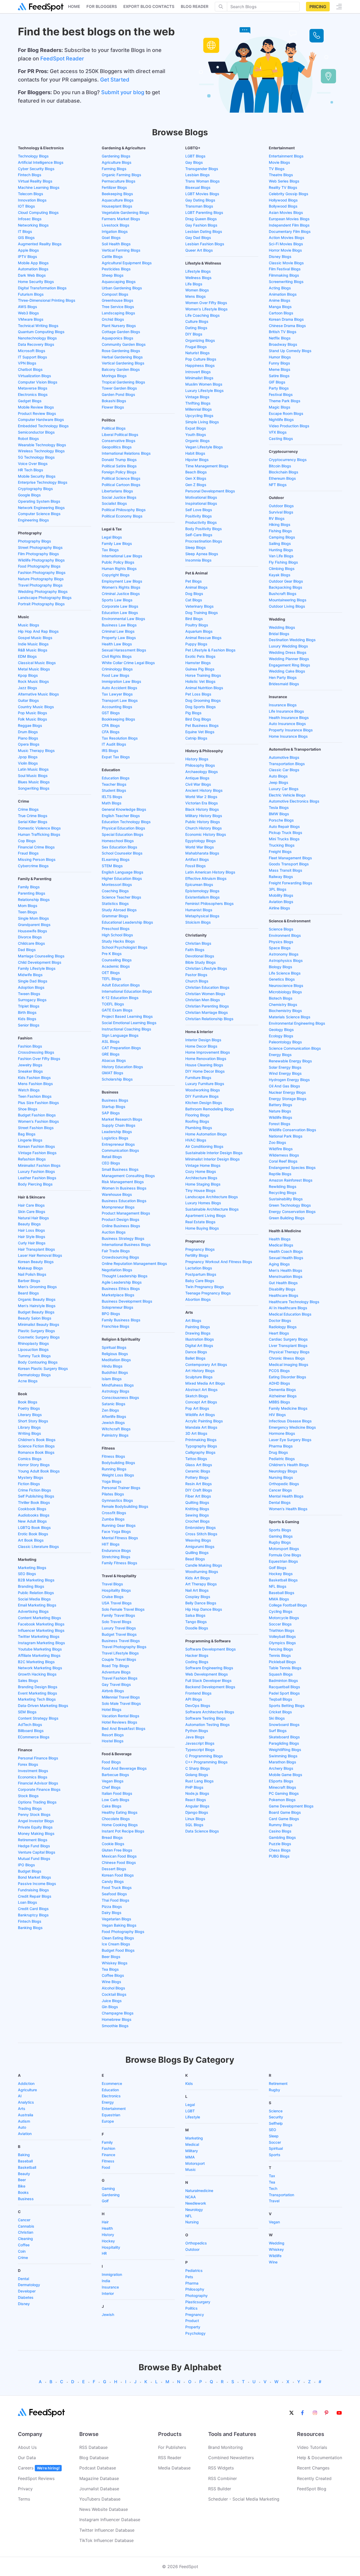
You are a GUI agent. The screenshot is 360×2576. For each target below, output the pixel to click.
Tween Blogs (29, 994)
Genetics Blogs (282, 979)
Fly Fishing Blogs (283, 562)
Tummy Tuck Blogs (34, 1356)
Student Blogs (114, 790)
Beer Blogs (111, 1957)
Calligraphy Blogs (200, 1452)
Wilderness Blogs (284, 1155)
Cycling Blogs (281, 1611)
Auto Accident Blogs (120, 688)
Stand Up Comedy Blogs (290, 351)
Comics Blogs (30, 1459)
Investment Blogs (33, 1771)
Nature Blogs (280, 1111)
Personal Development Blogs (210, 491)
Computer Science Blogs (39, 514)
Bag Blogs (27, 1134)
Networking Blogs (33, 225)
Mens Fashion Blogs (35, 1084)
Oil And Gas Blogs (284, 1086)
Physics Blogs (281, 942)
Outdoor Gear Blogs (286, 581)
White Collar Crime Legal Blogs (128, 663)
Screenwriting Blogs (286, 282)
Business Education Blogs (124, 1201)
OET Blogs (111, 973)
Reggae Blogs (30, 725)
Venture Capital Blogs (37, 1852)
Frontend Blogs (198, 1693)
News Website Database (104, 2509)
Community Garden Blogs (124, 344)
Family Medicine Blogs (288, 1408)
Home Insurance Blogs (288, 736)
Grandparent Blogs (34, 925)
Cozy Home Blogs (201, 1171)
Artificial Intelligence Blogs (41, 162)
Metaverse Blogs (33, 388)
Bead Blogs (195, 1559)
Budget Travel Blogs (119, 1634)
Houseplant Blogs (117, 206)
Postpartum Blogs (201, 1274)
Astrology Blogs (116, 1391)
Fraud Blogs (28, 853)
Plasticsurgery (198, 2302)
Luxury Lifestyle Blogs (205, 390)
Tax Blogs (110, 550)
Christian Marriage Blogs (207, 1012)
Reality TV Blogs (283, 187)
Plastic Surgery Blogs (37, 1331)
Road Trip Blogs (115, 1666)
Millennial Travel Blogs (121, 1697)
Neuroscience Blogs (286, 985)
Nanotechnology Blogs (37, 338)
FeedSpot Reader (62, 59)
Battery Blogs (281, 1105)
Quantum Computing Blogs (41, 332)
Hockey (108, 2241)
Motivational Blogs (201, 497)
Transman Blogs (199, 206)
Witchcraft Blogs (116, 1429)
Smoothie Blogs (115, 2026)
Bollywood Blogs (283, 206)
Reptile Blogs (280, 1174)
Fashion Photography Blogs (42, 572)
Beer (22, 2180)
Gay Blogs (194, 162)
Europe (108, 2121)
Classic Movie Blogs (286, 263)
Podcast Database (98, 2468)
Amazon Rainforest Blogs (291, 1180)
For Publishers (172, 2447)
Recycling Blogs (283, 1193)
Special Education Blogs (123, 834)
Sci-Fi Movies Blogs (286, 244)
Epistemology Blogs (202, 891)
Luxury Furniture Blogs (205, 1084)
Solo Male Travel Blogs (121, 1703)
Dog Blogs (194, 594)
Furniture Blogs (198, 1078)
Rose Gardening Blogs (121, 351)
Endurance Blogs (116, 1550)
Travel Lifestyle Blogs (120, 1653)
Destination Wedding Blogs (292, 640)
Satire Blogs (279, 376)
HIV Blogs (277, 1415)
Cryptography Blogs (35, 489)
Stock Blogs (28, 1796)
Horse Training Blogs (203, 675)
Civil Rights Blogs (117, 656)
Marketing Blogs (32, 1568)
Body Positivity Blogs (204, 529)
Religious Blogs (115, 1354)
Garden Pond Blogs (118, 394)
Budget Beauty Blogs (36, 1312)
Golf (105, 2201)
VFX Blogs (278, 432)
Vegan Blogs (113, 1781)
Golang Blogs (197, 1775)
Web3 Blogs (28, 313)
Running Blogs (114, 1469)
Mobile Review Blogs (36, 407)
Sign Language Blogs (120, 1035)
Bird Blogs (194, 619)
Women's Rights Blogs (121, 587)
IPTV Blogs (28, 256)
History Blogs (197, 759)
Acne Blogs (28, 1381)
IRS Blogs (110, 750)
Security (276, 2117)
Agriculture (27, 2090)
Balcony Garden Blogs (121, 369)
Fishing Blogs (280, 531)
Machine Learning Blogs (39, 187)
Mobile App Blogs (33, 263)
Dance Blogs (196, 1352)
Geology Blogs (281, 1030)
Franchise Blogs (116, 1326)
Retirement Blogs (33, 1840)
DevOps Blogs (198, 1706)
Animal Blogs (196, 587)
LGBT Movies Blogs (202, 194)
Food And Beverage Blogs (124, 1768)
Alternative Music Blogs (38, 694)
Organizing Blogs (200, 340)
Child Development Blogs (40, 962)
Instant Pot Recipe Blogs (123, 1831)
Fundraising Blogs (33, 1890)
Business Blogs (115, 1100)
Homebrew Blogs (117, 2019)
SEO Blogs (27, 1574)
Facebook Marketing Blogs (41, 1624)
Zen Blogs (110, 1410)
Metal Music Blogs (34, 669)
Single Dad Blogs (33, 981)
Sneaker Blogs (30, 1071)
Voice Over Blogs (33, 464)
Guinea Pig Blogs (200, 669)
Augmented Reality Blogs (40, 244)
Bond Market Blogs (35, 1877)
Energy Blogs (280, 1055)
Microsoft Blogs (32, 351)
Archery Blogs (281, 1768)
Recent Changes (313, 2468)
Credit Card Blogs (33, 1909)
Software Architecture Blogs (210, 1712)
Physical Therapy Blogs (289, 1352)
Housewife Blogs (33, 931)
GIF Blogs (277, 382)
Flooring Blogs (198, 1115)
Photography (196, 2296)
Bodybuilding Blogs (118, 1463)
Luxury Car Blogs (284, 789)
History (108, 2235)
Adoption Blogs (31, 987)
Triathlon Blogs (282, 1630)
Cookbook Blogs (32, 1509)
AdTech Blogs (30, 1724)
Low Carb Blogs (116, 1800)
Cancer (24, 2220)
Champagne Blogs (118, 2013)
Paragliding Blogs (284, 1743)
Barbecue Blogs (115, 1775)
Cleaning (25, 2239)
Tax (272, 2176)
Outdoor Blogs (281, 506)
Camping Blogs (282, 537)
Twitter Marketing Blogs (39, 1636)
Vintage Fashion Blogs (37, 1153)
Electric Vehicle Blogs (287, 795)
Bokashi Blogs (114, 401)
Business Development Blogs (127, 1301)
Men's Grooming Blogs (37, 1287)
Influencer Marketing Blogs (41, 1630)
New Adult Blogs (32, 1521)
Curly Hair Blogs (32, 1243)
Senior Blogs (29, 1025)
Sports (275, 2155)
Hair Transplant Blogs (37, 1249)
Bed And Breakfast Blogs (124, 1728)
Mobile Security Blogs (37, 476)
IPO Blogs (26, 1865)
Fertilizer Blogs (114, 187)
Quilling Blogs (197, 1553)
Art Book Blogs (31, 1540)
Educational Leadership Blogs (127, 922)
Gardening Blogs (116, 156)
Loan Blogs (28, 1902)
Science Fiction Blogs (36, 1446)
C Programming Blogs (204, 1756)
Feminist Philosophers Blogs (210, 903)
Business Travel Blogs (121, 1641)
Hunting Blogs (281, 550)
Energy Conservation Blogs (292, 1212)
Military (192, 2151)
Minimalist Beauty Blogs (39, 1324)
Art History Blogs (200, 1371)
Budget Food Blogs (118, 1950)
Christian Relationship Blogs (209, 1019)
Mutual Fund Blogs (34, 1858)
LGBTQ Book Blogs (34, 1527)
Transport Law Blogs (120, 700)
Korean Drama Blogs (286, 319)
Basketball (27, 2167)
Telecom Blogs (31, 194)
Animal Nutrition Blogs (204, 688)
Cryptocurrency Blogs (288, 460)
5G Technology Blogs (36, 457)
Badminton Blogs (283, 1680)
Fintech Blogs (30, 175)
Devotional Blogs (200, 956)
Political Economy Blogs (122, 516)
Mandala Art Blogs (201, 1427)
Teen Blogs (28, 912)
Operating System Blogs (39, 501)
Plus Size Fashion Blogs (38, 1103)
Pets (189, 2277)
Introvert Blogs (198, 372)
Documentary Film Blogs (290, 231)
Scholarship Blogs (117, 1079)
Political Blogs (114, 428)
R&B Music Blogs (33, 650)
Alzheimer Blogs (283, 1396)
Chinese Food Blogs (119, 1862)
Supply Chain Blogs (119, 1125)
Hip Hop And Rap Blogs (38, 631)
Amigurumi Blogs (200, 1546)
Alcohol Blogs (113, 1988)
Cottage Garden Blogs (121, 332)
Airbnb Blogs (113, 1691)
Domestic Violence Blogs (39, 828)
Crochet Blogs (198, 1521)
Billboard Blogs (31, 1731)
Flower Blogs (113, 407)
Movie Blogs (279, 162)
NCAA (191, 2197)
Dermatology (29, 2285)
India (106, 2281)
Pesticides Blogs (116, 269)
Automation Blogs (33, 269)
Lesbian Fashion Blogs (205, 244)
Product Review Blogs (37, 413)
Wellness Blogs (198, 278)
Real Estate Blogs (200, 1222)
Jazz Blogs (28, 688)
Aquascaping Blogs (119, 282)
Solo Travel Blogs (117, 1622)
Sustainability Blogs (286, 1199)
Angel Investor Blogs (36, 1821)
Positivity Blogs (199, 516)
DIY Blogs (194, 334)
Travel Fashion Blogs (120, 1678)
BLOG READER (195, 6)
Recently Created (314, 2478)
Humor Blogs (280, 357)
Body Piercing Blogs (35, 1184)
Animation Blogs (283, 294)
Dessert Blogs (114, 1869)
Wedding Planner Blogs (289, 659)
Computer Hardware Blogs (41, 419)
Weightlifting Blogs (285, 1750)
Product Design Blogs (121, 1219)
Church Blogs (197, 981)
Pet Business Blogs (202, 725)
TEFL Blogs (111, 979)
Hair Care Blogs (31, 1205)
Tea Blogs (110, 1969)
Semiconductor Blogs (36, 432)
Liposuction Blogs (33, 1349)
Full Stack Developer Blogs (208, 1680)
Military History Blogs (204, 816)
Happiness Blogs (200, 365)
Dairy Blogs (112, 1913)
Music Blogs (29, 625)
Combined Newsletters (231, 2458)
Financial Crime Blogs (36, 847)
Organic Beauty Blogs (37, 1299)
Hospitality (111, 2247)
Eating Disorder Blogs (288, 1377)
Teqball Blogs (281, 1699)
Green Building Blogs (287, 1218)
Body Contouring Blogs (38, 1362)
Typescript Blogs (200, 1750)
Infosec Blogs (30, 219)
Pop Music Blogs (33, 713)
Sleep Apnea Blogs (202, 554)
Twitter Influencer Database (107, 2530)
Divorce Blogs (30, 937)
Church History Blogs (204, 828)
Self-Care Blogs (199, 535)
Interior (108, 2293)
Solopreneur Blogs (118, 1307)
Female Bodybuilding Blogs (125, 1506)
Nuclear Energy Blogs (287, 1092)
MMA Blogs (279, 1599)
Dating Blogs (196, 328)
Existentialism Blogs (203, 897)
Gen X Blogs (196, 478)
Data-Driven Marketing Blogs (43, 1706)
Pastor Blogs (196, 975)
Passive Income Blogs (37, 1884)
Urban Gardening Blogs (122, 288)
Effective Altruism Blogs (206, 878)
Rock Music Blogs (33, 681)
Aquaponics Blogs (118, 338)
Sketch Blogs (197, 1396)
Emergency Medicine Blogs (292, 1427)
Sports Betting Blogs (287, 1706)
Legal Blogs (112, 537)
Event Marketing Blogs (38, 1693)
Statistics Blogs (115, 903)
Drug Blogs (278, 1452)
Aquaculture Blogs (118, 200)
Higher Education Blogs (122, 878)
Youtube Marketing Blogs (40, 1649)
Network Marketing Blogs (40, 1668)
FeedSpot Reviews (36, 2478)
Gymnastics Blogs (117, 1500)
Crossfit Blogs (114, 1513)
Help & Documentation (320, 2458)
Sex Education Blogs (120, 847)
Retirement (278, 2083)
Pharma (192, 2283)
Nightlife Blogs (281, 419)
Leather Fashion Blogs (37, 1178)
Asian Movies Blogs (286, 212)
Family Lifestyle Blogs (37, 968)
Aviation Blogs (281, 902)
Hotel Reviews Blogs (120, 1722)
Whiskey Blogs (115, 1963)
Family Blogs (29, 887)
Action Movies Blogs (287, 238)
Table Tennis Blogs (285, 1668)
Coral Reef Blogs (283, 1161)
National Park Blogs (286, 1136)
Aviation (25, 2134)
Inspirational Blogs (201, 503)
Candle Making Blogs (204, 1565)
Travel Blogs (112, 1584)
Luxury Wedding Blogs (288, 646)
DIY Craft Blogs (199, 1490)
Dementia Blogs (282, 1390)
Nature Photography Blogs (41, 579)
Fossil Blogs (196, 866)
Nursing (192, 2222)
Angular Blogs (197, 1806)
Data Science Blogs (202, 1831)
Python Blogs (197, 1731)
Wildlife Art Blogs (200, 1415)
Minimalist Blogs (199, 378)
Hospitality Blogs (116, 1590)
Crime (23, 2258)
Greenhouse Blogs (118, 300)
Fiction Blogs (29, 1484)
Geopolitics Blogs (117, 447)
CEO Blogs (111, 1163)
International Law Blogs (122, 556)
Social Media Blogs (34, 1599)
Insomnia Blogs (198, 560)
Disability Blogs (282, 1289)
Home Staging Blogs (203, 1184)
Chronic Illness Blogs (287, 1358)
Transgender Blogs (202, 169)
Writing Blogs (30, 1433)
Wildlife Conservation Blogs (293, 1130)
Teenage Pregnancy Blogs (208, 1293)
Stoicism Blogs (198, 922)
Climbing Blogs (282, 569)
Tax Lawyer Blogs (117, 694)
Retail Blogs (112, 1157)
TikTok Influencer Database (106, 2540)
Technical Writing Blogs (38, 326)
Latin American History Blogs (210, 872)
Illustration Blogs (200, 1339)
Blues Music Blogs (34, 782)
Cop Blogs (27, 841)
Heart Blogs (279, 1333)
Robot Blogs (28, 438)
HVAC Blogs (196, 1140)
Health (107, 2228)
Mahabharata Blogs (202, 853)
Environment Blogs (285, 935)
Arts (22, 2109)
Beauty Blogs (29, 1224)
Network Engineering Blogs (41, 508)
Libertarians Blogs (117, 491)
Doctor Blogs (280, 1320)
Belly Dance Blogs (201, 1603)
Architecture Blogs (201, 1178)
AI (20, 2096)
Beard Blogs (28, 1293)
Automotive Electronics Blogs (294, 801)
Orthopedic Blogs (284, 1484)
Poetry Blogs (29, 1408)
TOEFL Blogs (113, 1004)
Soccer (275, 2142)
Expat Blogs (196, 428)
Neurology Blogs (283, 1471)
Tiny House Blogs (200, 1190)
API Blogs (194, 1699)
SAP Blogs (111, 1113)
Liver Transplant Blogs (288, 1345)
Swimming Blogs (283, 1756)
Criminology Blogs (117, 669)
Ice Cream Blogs (116, 1944)
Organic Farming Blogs (121, 175)
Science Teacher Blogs (121, 897)
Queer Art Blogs (199, 250)
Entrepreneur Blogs (118, 1144)
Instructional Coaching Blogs (127, 1029)
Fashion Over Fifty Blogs (39, 1059)
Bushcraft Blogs (283, 594)
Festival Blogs (281, 394)
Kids (189, 2083)
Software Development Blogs (211, 1649)
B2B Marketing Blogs (36, 1580)
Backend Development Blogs (210, 1687)
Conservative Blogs (119, 441)
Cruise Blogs (113, 1597)
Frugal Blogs (196, 347)
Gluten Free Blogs (117, 1850)
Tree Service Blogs (118, 307)
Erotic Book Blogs (33, 1534)
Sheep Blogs (113, 275)
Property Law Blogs (119, 638)
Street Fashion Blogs (36, 1128)
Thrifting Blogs (198, 403)
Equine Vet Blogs (200, 732)
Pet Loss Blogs (198, 694)
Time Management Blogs (207, 466)
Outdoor (192, 2249)
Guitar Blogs (28, 700)
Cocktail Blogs (114, 1994)
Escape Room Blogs (286, 413)
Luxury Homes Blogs (203, 1203)
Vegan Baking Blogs (119, 1925)
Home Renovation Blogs (206, 1059)
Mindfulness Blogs (118, 1385)
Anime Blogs (280, 300)
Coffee (24, 2245)
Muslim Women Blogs (204, 384)
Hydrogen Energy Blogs (289, 1080)
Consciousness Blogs (120, 1397)
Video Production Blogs (289, 426)
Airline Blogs (279, 908)
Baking (24, 2155)
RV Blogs (277, 518)
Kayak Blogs (280, 575)
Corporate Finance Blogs (39, 1789)
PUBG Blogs (279, 1856)
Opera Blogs (29, 744)
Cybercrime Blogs (33, 866)
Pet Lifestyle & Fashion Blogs (210, 650)
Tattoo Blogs (196, 1459)
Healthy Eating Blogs (120, 1812)
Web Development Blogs (207, 1674)
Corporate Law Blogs (120, 606)
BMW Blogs (279, 814)
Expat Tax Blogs (116, 757)
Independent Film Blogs (289, 225)
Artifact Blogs (197, 859)
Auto (22, 2127)
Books (23, 2192)
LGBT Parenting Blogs (204, 212)
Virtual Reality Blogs (35, 181)
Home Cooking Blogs (120, 1825)
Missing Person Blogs (37, 859)
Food (106, 2167)
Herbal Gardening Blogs (122, 357)
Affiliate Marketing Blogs (39, 1655)
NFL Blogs (278, 1586)
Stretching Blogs (116, 1557)
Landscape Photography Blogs (45, 598)
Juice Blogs (112, 2001)
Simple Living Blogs (202, 422)
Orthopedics (196, 2243)
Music (191, 2169)
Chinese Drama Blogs (287, 326)
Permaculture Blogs (119, 181)
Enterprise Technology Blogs (43, 482)
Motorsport (195, 2163)
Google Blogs (29, 495)
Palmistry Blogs (115, 1435)
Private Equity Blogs (35, 1827)
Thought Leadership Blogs (125, 1276)
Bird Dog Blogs (198, 719)
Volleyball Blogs (282, 1636)
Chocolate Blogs (116, 1819)
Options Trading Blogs (37, 1802)
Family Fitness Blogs (120, 1563)
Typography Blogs (201, 1446)
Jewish (108, 2314)
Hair (105, 2222)
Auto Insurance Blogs (287, 724)
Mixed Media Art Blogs (205, 1383)
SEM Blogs (27, 1712)
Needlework (196, 2203)
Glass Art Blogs (199, 1465)
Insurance (110, 2287)
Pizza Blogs (112, 1906)
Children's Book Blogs (37, 1440)
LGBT (190, 2111)
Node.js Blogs (197, 1793)
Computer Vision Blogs (38, 382)
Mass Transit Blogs (286, 870)
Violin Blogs (28, 763)
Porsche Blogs (281, 820)
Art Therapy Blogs (201, 1584)
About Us (27, 2447)
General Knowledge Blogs (124, 809)
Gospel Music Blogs (35, 638)
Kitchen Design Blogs (204, 1103)
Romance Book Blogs (36, 1452)
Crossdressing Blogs (36, 1052)
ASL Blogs (111, 1041)
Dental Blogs (280, 1502)
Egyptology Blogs (201, 841)
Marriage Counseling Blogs (41, 956)
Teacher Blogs (114, 784)
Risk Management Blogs (123, 1182)
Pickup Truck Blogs (286, 833)
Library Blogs (29, 1427)
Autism (24, 2121)
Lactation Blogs (199, 1268)
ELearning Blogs (116, 859)
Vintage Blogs (197, 397)
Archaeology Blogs (202, 772)
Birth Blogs (27, 1012)
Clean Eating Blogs (118, 1938)
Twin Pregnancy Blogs (205, 1287)
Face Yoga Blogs (116, 1531)
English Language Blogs (123, 872)
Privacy (25, 2489)
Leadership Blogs (117, 1132)
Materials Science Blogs (290, 1017)
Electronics (111, 2096)
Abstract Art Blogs (201, 1390)
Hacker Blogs (197, 1655)
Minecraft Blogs (283, 1787)
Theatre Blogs (281, 175)
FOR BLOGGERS (102, 6)
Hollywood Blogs (283, 200)
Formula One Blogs (285, 1555)
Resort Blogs (113, 1735)
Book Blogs (28, 1402)
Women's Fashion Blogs (38, 1121)
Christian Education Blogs (207, 987)
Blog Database (94, 2458)
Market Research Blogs (122, 1119)
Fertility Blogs (197, 1255)
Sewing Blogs (197, 1515)
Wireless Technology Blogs (41, 451)
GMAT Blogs (113, 1073)
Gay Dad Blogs (198, 238)
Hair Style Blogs (32, 1237)
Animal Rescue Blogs (203, 638)
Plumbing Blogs (199, 1128)
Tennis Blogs (280, 1655)
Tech (273, 2188)
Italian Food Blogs (117, 1793)
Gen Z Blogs (196, 485)
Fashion (108, 2148)
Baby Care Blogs (200, 1281)
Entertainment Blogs (286, 156)
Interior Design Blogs (203, 1040)
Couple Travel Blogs (119, 1659)
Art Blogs (193, 1320)
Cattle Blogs (112, 256)
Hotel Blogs (112, 1709)
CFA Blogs (111, 732)
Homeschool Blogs (118, 841)
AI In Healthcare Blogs (288, 1308)
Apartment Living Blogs (206, 1215)
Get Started (115, 80)
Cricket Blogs (280, 1712)
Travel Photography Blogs (40, 585)
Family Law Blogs (117, 543)
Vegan (274, 2222)
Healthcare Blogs (284, 1295)
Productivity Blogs (201, 522)
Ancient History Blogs (204, 790)
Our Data (27, 2458)
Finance (108, 2155)
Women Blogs (197, 290)
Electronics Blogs (33, 394)
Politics (191, 2308)
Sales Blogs (28, 1680)
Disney (24, 2304)
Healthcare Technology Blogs (294, 1302)
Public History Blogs (203, 822)
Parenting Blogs (32, 893)
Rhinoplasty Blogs (33, 1343)
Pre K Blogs (112, 954)
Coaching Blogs (115, 891)
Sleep (274, 2136)
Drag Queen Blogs (201, 219)
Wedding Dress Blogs (288, 652)
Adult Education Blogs (121, 985)
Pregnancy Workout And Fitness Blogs (219, 1262)
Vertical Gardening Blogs (123, 363)
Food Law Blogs (116, 675)
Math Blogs (112, 803)
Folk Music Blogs (33, 719)
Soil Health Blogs (116, 244)
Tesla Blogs (279, 807)
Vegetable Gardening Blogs (125, 212)
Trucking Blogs (282, 845)
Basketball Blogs (283, 1580)
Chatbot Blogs (30, 369)
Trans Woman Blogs (203, 181)
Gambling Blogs (282, 1837)
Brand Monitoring (225, 2447)
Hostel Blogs (113, 1741)
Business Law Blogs (119, 625)
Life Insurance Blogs (286, 711)
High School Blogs (117, 935)
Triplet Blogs (29, 1006)
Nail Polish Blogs (32, 1274)
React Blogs (196, 1800)
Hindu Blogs (112, 1366)
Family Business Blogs (121, 1320)
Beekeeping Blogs (117, 194)
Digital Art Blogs (199, 1345)
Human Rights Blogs (119, 569)
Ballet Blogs (195, 1358)
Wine (273, 2262)
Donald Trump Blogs (119, 460)
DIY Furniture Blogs (202, 1096)
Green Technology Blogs (290, 1205)
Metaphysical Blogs (202, 916)
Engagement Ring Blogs (290, 665)
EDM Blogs (27, 656)
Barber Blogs (29, 1281)
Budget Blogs (30, 1871)
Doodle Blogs (197, 1628)
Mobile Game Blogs (286, 1775)
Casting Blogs (281, 438)
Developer (27, 2291)
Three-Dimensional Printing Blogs (47, 300)
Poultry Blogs (197, 625)
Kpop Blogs (28, 675)
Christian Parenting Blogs (207, 1006)
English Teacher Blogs (121, 816)
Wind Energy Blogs (285, 1073)
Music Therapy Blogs (36, 750)
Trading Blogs (30, 1808)
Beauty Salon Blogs (35, 1318)
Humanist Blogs (199, 910)
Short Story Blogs (33, 1421)
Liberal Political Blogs (120, 435)
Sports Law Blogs (117, 600)
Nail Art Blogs (197, 1590)
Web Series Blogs (284, 181)
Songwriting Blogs (34, 788)
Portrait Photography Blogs (41, 604)
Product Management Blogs (126, 1213)
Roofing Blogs (197, 1121)
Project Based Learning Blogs (127, 1016)
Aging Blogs (279, 1264)
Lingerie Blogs (30, 1140)
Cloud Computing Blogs (38, 212)
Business (26, 2199)
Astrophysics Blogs (286, 960)
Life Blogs (194, 284)
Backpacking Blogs (286, 587)
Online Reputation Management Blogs (134, 1263)
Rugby (274, 2090)
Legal (190, 2105)
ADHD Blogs (279, 1383)
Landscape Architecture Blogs (212, 1197)
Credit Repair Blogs (35, 1896)
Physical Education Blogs (123, 828)
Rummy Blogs (281, 1825)
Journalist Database (99, 2489)
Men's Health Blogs (286, 1270)
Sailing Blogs (280, 543)
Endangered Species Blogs (292, 1167)
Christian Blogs (198, 943)
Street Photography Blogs (40, 547)
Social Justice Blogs (119, 497)
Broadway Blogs (283, 344)
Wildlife (275, 2256)
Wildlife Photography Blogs (41, 560)
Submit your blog (123, 92)
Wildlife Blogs (281, 1117)
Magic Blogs (280, 407)
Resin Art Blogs (199, 1484)
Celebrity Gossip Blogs (289, 194)
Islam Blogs (112, 1379)
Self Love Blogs (199, 510)
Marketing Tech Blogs (37, 1699)
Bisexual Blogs (198, 187)
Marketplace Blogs (118, 1295)
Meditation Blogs (116, 1360)
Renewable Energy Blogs (290, 1061)
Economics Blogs (33, 1777)
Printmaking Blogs (201, 1440)
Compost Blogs (115, 294)
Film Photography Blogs (38, 554)
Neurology (194, 2210)
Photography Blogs (35, 541)
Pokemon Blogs (282, 1800)
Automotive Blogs (284, 757)
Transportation (281, 2195)
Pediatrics (194, 2270)
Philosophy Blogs (200, 765)
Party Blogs (279, 388)
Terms (24, 2499)
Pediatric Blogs (282, 1459)
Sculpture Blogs (199, 1377)
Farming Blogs (114, 169)
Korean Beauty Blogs (36, 1262)
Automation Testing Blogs (208, 1724)
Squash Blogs (281, 1674)
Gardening (111, 2195)
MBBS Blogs (279, 1402)
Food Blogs (111, 1762)
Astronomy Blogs (284, 954)
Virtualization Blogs (35, 376)
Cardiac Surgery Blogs (288, 1339)
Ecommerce (112, 2083)
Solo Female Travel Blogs (123, 1609)
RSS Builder (220, 2489)
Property (193, 2327)
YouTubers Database (100, 2499)
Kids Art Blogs (198, 1578)
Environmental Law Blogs (123, 619)
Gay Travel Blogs (116, 1684)
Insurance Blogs (283, 705)
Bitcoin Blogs (280, 466)
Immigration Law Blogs (121, 681)
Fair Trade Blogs (116, 1251)
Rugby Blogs (280, 1542)
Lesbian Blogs (198, 175)
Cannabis (26, 2226)
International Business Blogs (126, 1244)
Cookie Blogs (113, 1844)
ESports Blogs (281, 1781)
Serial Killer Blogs (33, 822)
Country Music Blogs (36, 707)
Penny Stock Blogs (34, 1814)
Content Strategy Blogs (38, 1718)
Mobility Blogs (281, 895)
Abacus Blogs (114, 1060)
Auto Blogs (278, 776)
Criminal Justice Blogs (121, 594)
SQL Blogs (194, 1825)
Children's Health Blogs (289, 1465)
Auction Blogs (114, 1232)
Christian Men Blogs (203, 1000)
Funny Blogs (279, 363)
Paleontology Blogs (285, 1042)
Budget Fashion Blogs (37, 1115)
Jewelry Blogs (30, 1065)
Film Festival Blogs (285, 269)
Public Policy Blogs (118, 562)
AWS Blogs (28, 307)
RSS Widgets (221, 2468)
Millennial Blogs (199, 409)
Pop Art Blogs (197, 1408)
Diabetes (26, 2297)
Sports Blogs (280, 1530)
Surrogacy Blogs (32, 1000)
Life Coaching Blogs (203, 315)
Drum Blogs (28, 732)
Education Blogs (116, 778)
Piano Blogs (28, 738)
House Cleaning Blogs (204, 1065)
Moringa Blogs (114, 376)
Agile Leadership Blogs (122, 1282)
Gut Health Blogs (283, 1283)
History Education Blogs (122, 1067)
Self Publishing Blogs (36, 1496)
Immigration (112, 2274)
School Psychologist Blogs (125, 947)
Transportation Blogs (287, 764)
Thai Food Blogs (116, 1900)
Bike (22, 2186)
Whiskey (276, 2249)
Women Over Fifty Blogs (206, 303)
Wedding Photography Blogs (43, 591)
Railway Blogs (281, 877)
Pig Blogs (193, 713)
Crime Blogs (28, 809)
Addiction (26, 2083)
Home (74, 6)
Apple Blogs (28, 250)
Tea (272, 2182)
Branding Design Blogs (38, 1687)
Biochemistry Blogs (285, 1011)
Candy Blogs (113, 1881)
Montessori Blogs (117, 884)
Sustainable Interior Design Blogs (214, 1153)
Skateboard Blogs (284, 1737)
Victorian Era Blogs (202, 803)
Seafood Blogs (114, 1894)
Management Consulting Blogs (128, 1176)
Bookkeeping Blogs (118, 719)
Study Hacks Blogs (118, 941)
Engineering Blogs (33, 520)
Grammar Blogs (115, 916)
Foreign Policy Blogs (119, 472)
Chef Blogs (111, 1787)
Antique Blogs (197, 778)
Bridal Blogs (279, 634)
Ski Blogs (277, 1718)
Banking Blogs (30, 1928)
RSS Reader (170, 2458)
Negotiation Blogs (117, 1270)
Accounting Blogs (117, 707)
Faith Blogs (195, 950)
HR (104, 2253)
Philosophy (195, 2289)
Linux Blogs (195, 1819)
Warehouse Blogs (117, 1194)
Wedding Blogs (282, 627)
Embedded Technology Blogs (43, 426)
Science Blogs (281, 929)
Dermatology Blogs (34, 1375)
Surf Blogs (278, 1731)
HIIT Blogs (111, 1544)
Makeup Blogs (30, 1268)
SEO (273, 2130)
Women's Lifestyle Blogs (206, 309)
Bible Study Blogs (201, 962)
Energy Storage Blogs (288, 1099)
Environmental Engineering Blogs (297, 1023)
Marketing (194, 2138)
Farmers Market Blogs (121, 219)
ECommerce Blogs (34, 1737)
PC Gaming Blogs (284, 1793)
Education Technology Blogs (126, 822)
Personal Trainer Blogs (121, 1488)
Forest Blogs (280, 1124)
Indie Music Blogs (33, 644)
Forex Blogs (28, 1764)
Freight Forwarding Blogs (291, 883)
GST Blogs (111, 713)
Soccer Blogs (280, 1624)
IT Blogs (25, 231)
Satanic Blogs (114, 1404)
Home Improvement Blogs (208, 1052)
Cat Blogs (194, 600)
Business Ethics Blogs (121, 1289)
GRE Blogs (111, 1054)
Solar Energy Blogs (285, 1067)
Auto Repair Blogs (284, 826)
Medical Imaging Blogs (289, 1364)
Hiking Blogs (280, 524)
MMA (190, 2157)
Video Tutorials (312, 2447)
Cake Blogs (112, 1806)
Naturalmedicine (199, 2191)
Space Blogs (280, 948)
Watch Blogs (29, 1090)
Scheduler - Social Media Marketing (244, 2499)
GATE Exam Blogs (117, 1010)
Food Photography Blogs (39, 566)
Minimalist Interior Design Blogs (213, 1159)
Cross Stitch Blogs (201, 1534)
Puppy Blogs (196, 644)
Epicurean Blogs (199, 884)
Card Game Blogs (284, 1819)
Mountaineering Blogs (288, 600)
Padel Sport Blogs (284, 1693)
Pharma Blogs (281, 1446)
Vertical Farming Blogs (121, 250)
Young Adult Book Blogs (39, 1471)
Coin (22, 2251)
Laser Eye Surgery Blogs (290, 1440)
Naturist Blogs (198, 353)
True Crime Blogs (33, 816)
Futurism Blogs (31, 294)
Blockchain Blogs (284, 472)
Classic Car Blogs (284, 770)
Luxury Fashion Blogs (37, 1171)
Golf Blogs (278, 1568)
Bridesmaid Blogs (284, 684)
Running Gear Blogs (119, 1525)
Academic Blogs (116, 966)
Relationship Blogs (34, 900)
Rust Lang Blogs (200, 1781)
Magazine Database (99, 2478)
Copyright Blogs (116, 575)
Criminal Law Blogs (118, 631)
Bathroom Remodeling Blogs (210, 1109)
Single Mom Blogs (33, 918)
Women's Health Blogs (288, 1509)
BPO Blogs (111, 1314)
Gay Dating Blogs (200, 200)
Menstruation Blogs (286, 1276)
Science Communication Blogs (295, 1048)
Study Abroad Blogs (119, 910)
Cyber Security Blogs (36, 169)
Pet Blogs (194, 581)
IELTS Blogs (112, 797)
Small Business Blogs (120, 1169)
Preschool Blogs (116, 929)
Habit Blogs (195, 453)
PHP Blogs (194, 1787)
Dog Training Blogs (202, 613)
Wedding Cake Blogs (287, 671)
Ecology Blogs (281, 1036)
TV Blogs (277, 169)
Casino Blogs (280, 1831)
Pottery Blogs (197, 1477)
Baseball (25, 2161)
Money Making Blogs (36, 1833)
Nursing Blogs (281, 1477)
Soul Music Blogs (33, 776)
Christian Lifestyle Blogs (206, 968)
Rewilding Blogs (283, 1186)
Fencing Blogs (281, 1649)
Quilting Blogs (197, 1502)
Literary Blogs (30, 1415)
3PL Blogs (278, 889)
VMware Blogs (31, 319)
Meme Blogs (280, 369)
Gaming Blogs (281, 1536)
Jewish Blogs (113, 1423)
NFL (189, 2216)
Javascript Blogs (200, 1743)
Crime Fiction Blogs (35, 1490)
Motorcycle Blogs (284, 1618)
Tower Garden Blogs (119, 388)
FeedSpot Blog (312, 2489)
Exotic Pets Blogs (200, 656)
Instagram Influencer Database (110, 2520)
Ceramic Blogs (198, 1471)
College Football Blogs (288, 1605)
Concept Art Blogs (201, 1402)
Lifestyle (193, 2117)
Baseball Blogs (282, 1593)
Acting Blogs (280, 288)
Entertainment (114, 2109)
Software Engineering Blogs (209, 1668)
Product (192, 2321)
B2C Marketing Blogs (36, 1662)
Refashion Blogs (32, 1159)
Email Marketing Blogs (37, 1605)
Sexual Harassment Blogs (124, 650)
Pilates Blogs (113, 1494)
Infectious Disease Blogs (290, 1421)
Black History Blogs (202, 809)
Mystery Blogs (31, 1477)
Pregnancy (195, 2314)
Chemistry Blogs (283, 1004)
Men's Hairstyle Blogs (37, 1306)
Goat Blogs (111, 238)
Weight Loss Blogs (118, 1475)
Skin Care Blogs (32, 1212)
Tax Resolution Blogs (120, 738)
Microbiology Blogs (285, 992)
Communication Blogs (120, 1150)
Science (276, 2111)
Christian (26, 2232)
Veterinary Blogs (200, 606)
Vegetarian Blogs (116, 1919)
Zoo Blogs (278, 1142)
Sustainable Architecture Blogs (212, 1209)
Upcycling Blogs (199, 416)
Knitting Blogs (197, 1509)
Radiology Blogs (283, 1327)
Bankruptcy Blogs (33, 1915)
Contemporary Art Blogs (206, 1364)
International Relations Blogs (126, 453)
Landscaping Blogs (118, 313)
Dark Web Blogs (32, 275)
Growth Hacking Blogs (37, 1674)
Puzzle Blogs (280, 1844)
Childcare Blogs (31, 943)
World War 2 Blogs (201, 797)
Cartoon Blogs (281, 313)
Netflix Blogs (280, 338)
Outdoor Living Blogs (287, 606)
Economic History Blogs (206, 834)
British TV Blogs (283, 332)
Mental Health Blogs (286, 1496)
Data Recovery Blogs (36, 344)
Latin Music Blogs (33, 769)
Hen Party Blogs (283, 677)
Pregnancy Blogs (200, 1249)
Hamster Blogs (198, 663)
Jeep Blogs (279, 782)
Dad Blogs (27, 950)
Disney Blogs (280, 256)
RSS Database (93, 2447)
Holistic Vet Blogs (200, 681)
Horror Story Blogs (34, 1465)
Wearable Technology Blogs (42, 445)
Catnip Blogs (196, 738)
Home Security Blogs (36, 282)
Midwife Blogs (30, 975)
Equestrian (111, 2115)
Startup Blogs (114, 1107)
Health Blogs (280, 1239)
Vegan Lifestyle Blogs (204, 447)
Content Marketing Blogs (40, 1618)
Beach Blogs (196, 472)
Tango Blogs (196, 1622)
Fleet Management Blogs (290, 858)
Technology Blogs (33, 156)
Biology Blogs (281, 967)
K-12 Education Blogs (120, 998)
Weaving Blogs (198, 1540)
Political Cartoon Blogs (121, 485)
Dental (23, 2279)
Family (107, 2142)
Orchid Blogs (113, 319)
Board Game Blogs (285, 1812)
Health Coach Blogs (286, 1251)
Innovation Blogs (32, 200)
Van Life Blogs (281, 556)
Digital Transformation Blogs (42, 288)
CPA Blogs (111, 725)
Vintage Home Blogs (203, 1165)
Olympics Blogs (282, 1643)
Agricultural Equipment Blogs (127, 263)
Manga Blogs (280, 307)
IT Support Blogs (33, 357)
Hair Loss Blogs (31, 1230)
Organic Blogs (198, 441)
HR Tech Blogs (31, 470)
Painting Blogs (198, 1327)
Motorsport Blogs (284, 1549)
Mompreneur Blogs (118, 1207)
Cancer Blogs (280, 1490)
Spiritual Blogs (114, 1347)
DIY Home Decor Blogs (205, 1071)
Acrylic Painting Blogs (204, 1421)
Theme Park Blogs (285, 401)
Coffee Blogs (113, 1975)
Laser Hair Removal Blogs (40, 1255)
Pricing (318, 7)
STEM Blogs (112, 866)
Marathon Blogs (283, 1762)
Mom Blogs (28, 906)
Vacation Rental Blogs (121, 1716)
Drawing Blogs (198, 1333)
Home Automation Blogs (206, 1134)
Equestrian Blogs (283, 1561)
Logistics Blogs (115, 1138)
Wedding (277, 2243)
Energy (108, 2102)
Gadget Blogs (30, 401)
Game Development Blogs (291, 1806)
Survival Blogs (281, 512)
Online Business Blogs (121, 1226)
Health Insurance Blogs (289, 718)
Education (110, 2090)
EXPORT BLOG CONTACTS (149, 6)
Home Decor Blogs (201, 1046)
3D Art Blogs (196, 1433)
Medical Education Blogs (290, 1314)
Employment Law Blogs (122, 581)
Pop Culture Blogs (201, 359)
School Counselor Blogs (122, 853)
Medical (192, 2144)
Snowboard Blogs (284, 1724)
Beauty (24, 2174)
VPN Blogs (27, 363)
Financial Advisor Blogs (38, 1783)
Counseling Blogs (117, 960)
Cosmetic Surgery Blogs (39, 1337)
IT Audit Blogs (114, 744)
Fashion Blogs (30, 1046)
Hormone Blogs (282, 1433)
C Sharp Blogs (198, 1768)
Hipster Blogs (197, 460)
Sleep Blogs (196, 547)
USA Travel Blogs (117, 1603)
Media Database (174, 2468)
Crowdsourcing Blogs (120, 1257)
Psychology (195, 2333)
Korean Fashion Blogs (37, 1146)
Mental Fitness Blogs (120, 1538)
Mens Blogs (196, 296)
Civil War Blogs (198, 784)
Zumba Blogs (113, 1519)
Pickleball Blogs (282, 1662)
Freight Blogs (280, 852)
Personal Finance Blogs (38, 1758)
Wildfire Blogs (281, 1149)
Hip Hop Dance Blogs (204, 1609)
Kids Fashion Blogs (34, 1078)
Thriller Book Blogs (34, 1502)
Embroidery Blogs (201, 1527)
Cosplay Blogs (198, 1597)
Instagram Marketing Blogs (42, 1643)
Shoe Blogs (28, 1109)
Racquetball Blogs (284, 1687)
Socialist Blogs (114, 503)
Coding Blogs (197, 1662)
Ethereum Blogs (282, 478)
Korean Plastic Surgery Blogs (43, 1368)
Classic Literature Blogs (38, 1546)
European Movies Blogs (289, 219)
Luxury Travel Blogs (119, 1628)
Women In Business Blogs (124, 1188)
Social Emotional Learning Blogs (129, 1023)
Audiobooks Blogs (34, 1515)
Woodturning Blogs (202, 1572)
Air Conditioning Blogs (204, 1146)
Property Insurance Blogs (291, 730)
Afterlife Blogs (114, 1416)
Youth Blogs (196, 435)
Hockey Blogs (281, 1574)
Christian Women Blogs (205, 994)
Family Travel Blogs (118, 1615)
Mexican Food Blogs (119, 1856)
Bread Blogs (112, 1837)
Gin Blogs (110, 2007)
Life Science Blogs (285, 973)
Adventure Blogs (116, 1672)
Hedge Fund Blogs (34, 1846)
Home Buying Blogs (202, 1228)
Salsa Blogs (195, 1615)
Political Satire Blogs (119, 466)
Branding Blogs (31, 1586)
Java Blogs (195, 1737)
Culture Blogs (197, 321)
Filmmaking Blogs (284, 275)
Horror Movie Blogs (285, 250)
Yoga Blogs (112, 1481)
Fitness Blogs (113, 1456)
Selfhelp (276, 2123)
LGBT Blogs (195, 156)
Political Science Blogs (121, 478)
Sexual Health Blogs (286, 1258)
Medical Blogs (281, 1245)
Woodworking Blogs (203, 1090)
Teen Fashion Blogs (35, 1096)
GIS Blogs (26, 238)
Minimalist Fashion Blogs (39, 1165)
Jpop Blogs (28, 757)
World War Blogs (200, 847)
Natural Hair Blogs (33, 1218)
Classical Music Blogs (37, 663)
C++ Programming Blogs (206, 1762)
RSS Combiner (223, 2478)
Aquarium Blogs (199, 631)
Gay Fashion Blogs (201, 225)
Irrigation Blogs (115, 231)
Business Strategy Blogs (123, 1238)
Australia (26, 2115)
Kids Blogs (27, 1019)
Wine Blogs (111, 1982)
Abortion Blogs (198, 1299)
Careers (39, 2468)
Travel (274, 2201)
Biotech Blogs (281, 998)
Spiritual (276, 2148)
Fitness (108, 2161)
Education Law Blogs (120, 613)
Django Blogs (197, 1812)
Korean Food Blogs (118, 1875)
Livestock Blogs (116, 225)
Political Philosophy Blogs (124, 510)
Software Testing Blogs (206, 1718)
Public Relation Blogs (36, 1593)
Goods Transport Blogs (289, 864)
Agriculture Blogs (117, 162)
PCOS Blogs (279, 1371)
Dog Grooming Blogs (203, 700)
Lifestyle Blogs (198, 271)
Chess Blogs (280, 1850)
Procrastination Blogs (204, 541)
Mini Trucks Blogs (284, 839)
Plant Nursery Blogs (119, 326)
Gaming (108, 2188)
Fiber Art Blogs (198, 1496)
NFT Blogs (278, 485)
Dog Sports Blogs (201, 707)
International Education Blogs (127, 991)
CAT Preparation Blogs (121, 1048)
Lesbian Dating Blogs (204, 231)
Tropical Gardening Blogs (123, 382)
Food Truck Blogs (117, 1887)
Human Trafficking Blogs (39, 834)
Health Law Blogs (117, 644)
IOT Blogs (26, 206)
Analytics (26, 2102)
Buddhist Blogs (115, 1372)
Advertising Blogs (33, 1611)
